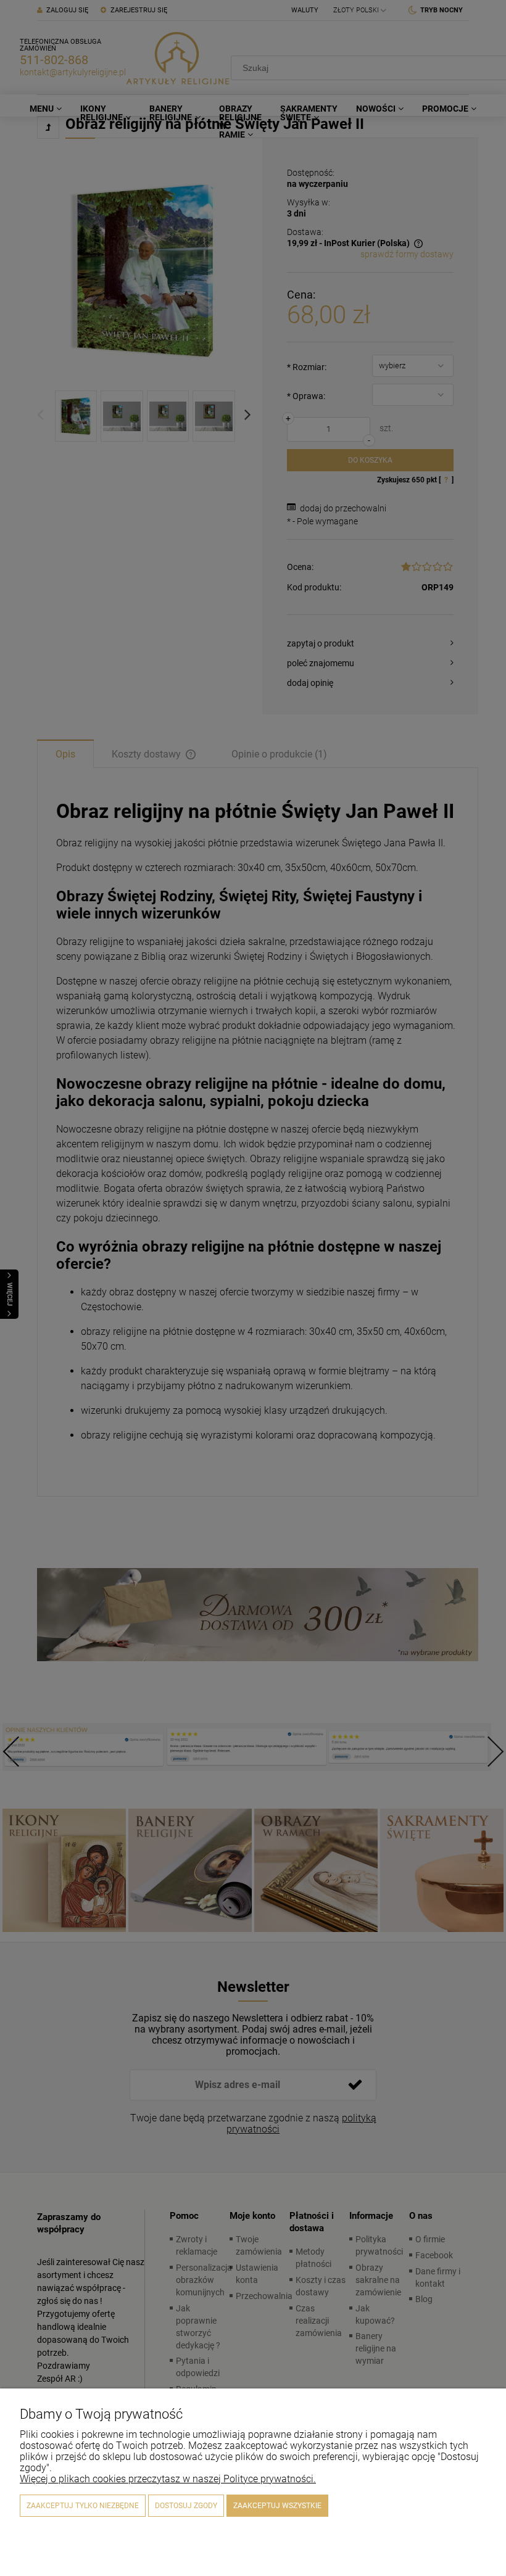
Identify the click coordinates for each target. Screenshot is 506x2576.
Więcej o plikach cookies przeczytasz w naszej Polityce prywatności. (168, 2479)
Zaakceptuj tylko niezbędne (83, 2506)
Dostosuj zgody (186, 2506)
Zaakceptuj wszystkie (277, 2506)
